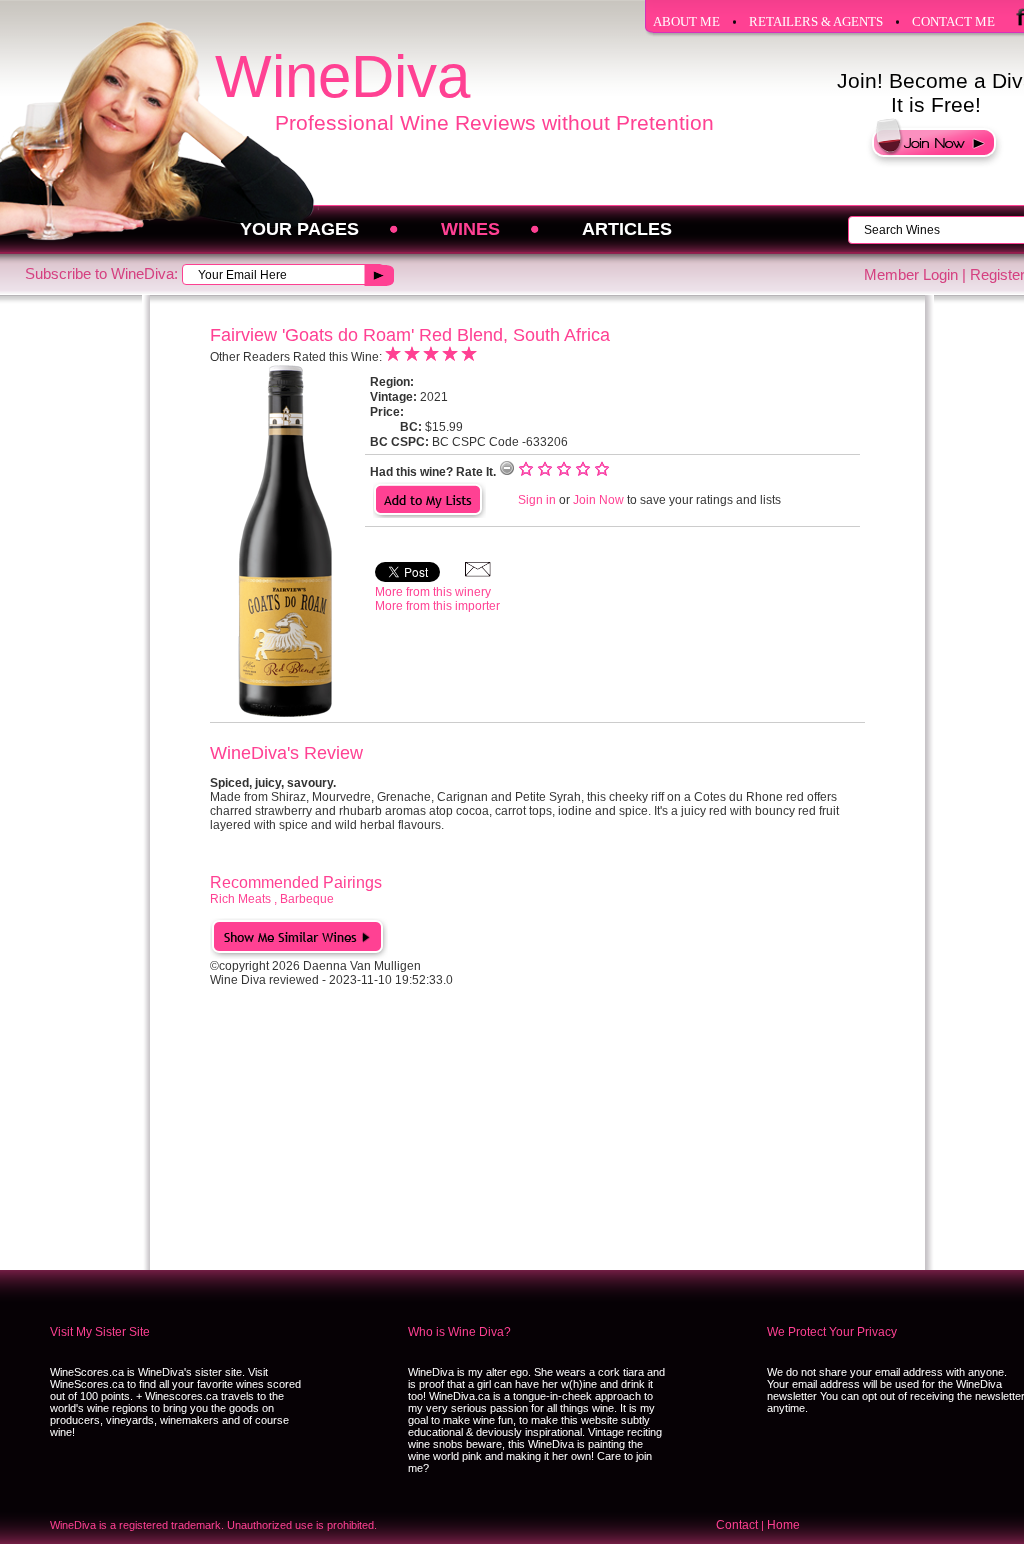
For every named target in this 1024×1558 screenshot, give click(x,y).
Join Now (598, 500)
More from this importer (437, 606)
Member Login (911, 274)
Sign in (537, 500)
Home (783, 1525)
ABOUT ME (686, 21)
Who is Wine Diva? (459, 1332)
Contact (737, 1525)
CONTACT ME (953, 21)
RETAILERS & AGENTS (816, 21)
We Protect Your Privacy (832, 1332)
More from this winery (433, 592)
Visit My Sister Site (100, 1332)
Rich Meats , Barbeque (272, 899)
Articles (627, 229)
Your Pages (299, 229)
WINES (470, 229)
